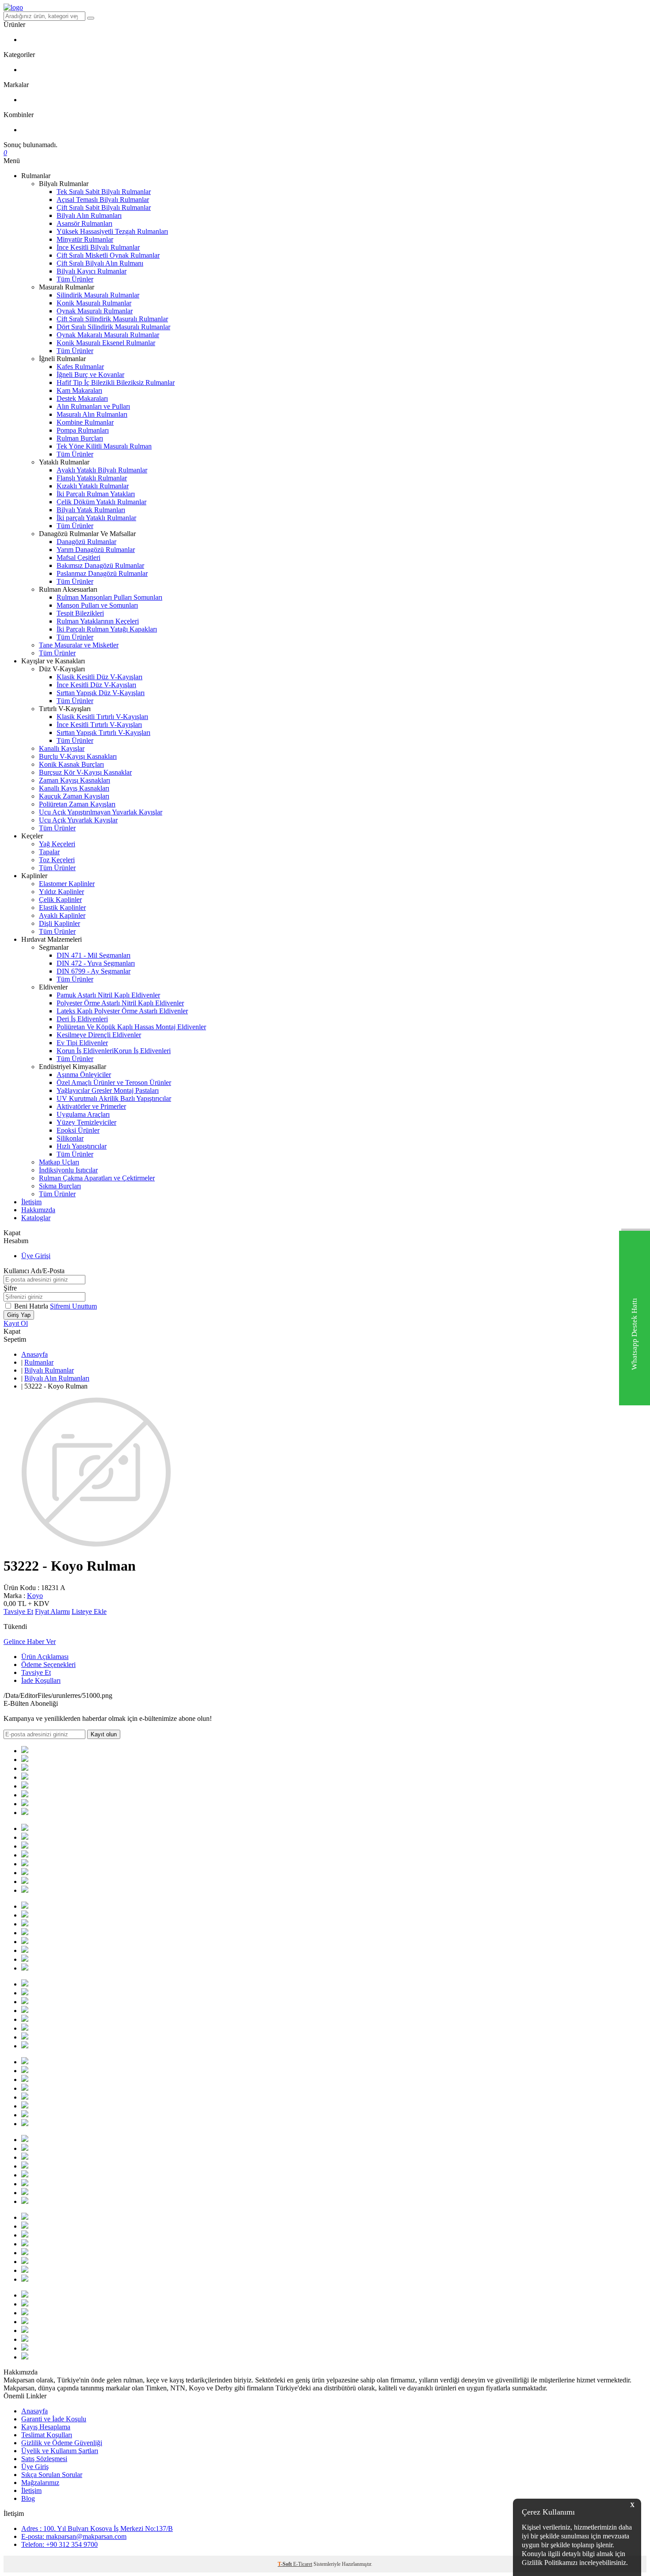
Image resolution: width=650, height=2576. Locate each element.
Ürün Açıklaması (45, 1657)
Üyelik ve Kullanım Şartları (60, 2451)
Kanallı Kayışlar (62, 748)
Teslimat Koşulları (47, 2435)
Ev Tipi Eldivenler (82, 1043)
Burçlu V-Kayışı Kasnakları (78, 756)
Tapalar (49, 852)
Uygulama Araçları (83, 1114)
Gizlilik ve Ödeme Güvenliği (62, 2443)
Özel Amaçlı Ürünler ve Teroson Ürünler (114, 1083)
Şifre (10, 1288)
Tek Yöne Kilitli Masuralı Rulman (104, 446)
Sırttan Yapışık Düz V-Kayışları (101, 693)
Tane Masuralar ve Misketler (79, 645)
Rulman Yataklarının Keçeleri (98, 621)
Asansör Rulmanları (84, 223)
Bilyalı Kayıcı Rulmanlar (92, 271)
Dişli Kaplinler (59, 923)
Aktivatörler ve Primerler (91, 1106)
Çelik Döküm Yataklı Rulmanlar (101, 502)
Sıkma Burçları (60, 1186)
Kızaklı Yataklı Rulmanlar (93, 486)
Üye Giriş (35, 2467)
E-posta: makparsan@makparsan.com (74, 2536)
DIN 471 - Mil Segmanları (94, 955)
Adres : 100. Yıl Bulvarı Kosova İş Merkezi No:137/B (97, 2528)
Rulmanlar (39, 1362)
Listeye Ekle (89, 1611)
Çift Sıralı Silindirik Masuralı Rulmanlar (112, 319)
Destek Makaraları (82, 398)
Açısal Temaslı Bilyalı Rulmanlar (103, 200)
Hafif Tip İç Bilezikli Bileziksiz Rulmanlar (116, 382)
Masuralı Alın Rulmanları (92, 414)
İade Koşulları (41, 1680)
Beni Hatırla (32, 1306)
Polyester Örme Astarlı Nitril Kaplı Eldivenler (120, 1003)
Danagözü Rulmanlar (86, 542)
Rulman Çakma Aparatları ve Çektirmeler (97, 1178)
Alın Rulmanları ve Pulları (93, 406)
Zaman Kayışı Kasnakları (75, 780)
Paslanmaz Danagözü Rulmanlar (102, 573)
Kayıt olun (104, 1734)
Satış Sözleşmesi (44, 2459)
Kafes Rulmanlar (80, 367)
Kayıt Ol (16, 1323)
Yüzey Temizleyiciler (86, 1122)
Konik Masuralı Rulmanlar (94, 303)
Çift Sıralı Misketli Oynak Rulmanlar (108, 255)
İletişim (31, 1202)
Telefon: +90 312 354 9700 (59, 2544)
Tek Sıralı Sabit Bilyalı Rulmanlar (104, 192)
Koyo (35, 1596)
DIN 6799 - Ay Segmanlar (94, 971)
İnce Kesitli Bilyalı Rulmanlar (98, 247)
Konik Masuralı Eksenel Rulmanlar (106, 343)
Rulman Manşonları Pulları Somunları (109, 597)
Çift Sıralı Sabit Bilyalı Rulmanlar (104, 207)
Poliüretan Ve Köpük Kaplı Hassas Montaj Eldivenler (131, 1027)
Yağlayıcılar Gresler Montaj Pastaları (108, 1090)
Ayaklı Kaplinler (62, 915)
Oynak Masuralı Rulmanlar (95, 311)
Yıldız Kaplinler (61, 892)
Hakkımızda (38, 1210)
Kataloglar (36, 1218)
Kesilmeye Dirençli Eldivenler (99, 1035)
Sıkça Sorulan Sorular (52, 2475)
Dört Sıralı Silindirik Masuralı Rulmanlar (113, 327)
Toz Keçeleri (57, 860)
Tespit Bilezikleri (80, 613)
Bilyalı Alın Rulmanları (89, 215)
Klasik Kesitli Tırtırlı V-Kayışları (102, 717)
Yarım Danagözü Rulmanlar (96, 550)
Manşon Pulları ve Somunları (97, 605)
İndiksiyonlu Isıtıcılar (68, 1170)
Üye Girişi (36, 1256)
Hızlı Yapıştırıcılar (82, 1146)
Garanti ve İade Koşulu (54, 2419)
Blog (28, 2498)
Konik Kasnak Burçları (71, 764)
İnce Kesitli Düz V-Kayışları (96, 685)
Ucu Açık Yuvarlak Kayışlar (78, 820)
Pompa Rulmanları (83, 430)
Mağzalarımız (40, 2483)
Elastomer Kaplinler (67, 884)
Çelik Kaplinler (60, 900)
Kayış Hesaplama (46, 2427)
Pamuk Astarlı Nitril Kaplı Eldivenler (108, 995)
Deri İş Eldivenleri (82, 1019)
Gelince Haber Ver (30, 1642)
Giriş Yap (19, 1315)
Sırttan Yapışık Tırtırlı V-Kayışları (103, 732)
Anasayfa (34, 1354)
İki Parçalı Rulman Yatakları (96, 494)
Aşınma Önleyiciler (84, 1075)
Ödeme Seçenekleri (48, 1665)
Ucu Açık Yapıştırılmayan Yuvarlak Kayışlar (101, 812)
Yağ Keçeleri (57, 844)
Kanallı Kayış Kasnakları (74, 788)
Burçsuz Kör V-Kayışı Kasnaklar (85, 772)
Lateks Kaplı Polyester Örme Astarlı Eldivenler (122, 1011)
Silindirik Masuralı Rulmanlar (98, 295)
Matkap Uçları (59, 1162)
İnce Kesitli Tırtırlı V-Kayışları (99, 725)
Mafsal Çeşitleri (78, 557)
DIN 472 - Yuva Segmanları (96, 963)
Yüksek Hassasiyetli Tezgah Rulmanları (112, 231)
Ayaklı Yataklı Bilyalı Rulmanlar (102, 470)
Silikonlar (70, 1138)
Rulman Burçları (80, 438)
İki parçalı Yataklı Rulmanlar (96, 518)
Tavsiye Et (18, 1611)
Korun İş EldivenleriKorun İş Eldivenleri (114, 1051)
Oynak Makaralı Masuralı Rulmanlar (108, 335)
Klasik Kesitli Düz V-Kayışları (99, 677)
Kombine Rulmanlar (85, 422)
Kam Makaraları (79, 390)
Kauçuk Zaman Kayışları (74, 796)
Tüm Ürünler (75, 279)
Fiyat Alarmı (52, 1611)
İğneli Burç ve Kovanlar (90, 375)
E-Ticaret (303, 2564)
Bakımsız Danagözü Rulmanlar (100, 565)
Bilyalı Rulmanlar (49, 1370)
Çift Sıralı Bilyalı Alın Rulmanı (100, 263)
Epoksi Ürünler (78, 1130)
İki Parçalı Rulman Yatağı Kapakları (107, 629)
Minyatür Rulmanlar (85, 239)
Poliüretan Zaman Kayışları (77, 804)
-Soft (285, 2564)
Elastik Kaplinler (62, 907)
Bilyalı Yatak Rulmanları (91, 510)
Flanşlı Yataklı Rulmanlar (92, 478)
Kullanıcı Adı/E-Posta (34, 1271)
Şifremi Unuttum (73, 1306)
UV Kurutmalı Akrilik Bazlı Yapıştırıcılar (114, 1098)
